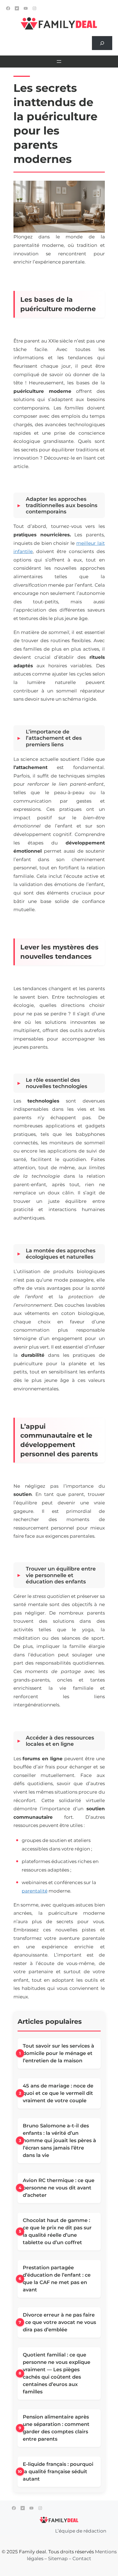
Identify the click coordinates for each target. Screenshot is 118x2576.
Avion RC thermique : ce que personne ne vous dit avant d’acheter (59, 2188)
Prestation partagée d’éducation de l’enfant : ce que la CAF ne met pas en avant (57, 2279)
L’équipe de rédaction (81, 2531)
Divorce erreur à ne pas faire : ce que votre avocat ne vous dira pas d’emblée (59, 2322)
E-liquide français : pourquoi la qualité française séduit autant (58, 2472)
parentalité (35, 1891)
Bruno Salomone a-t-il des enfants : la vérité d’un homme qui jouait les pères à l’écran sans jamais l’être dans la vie (59, 2141)
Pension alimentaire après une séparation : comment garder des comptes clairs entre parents (56, 2428)
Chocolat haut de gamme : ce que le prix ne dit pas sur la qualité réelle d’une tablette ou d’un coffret (57, 2231)
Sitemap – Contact (70, 2559)
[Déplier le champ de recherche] (102, 43)
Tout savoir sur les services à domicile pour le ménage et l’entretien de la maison (58, 2053)
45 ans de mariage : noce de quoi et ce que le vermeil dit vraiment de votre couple (58, 2093)
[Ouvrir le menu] (59, 62)
